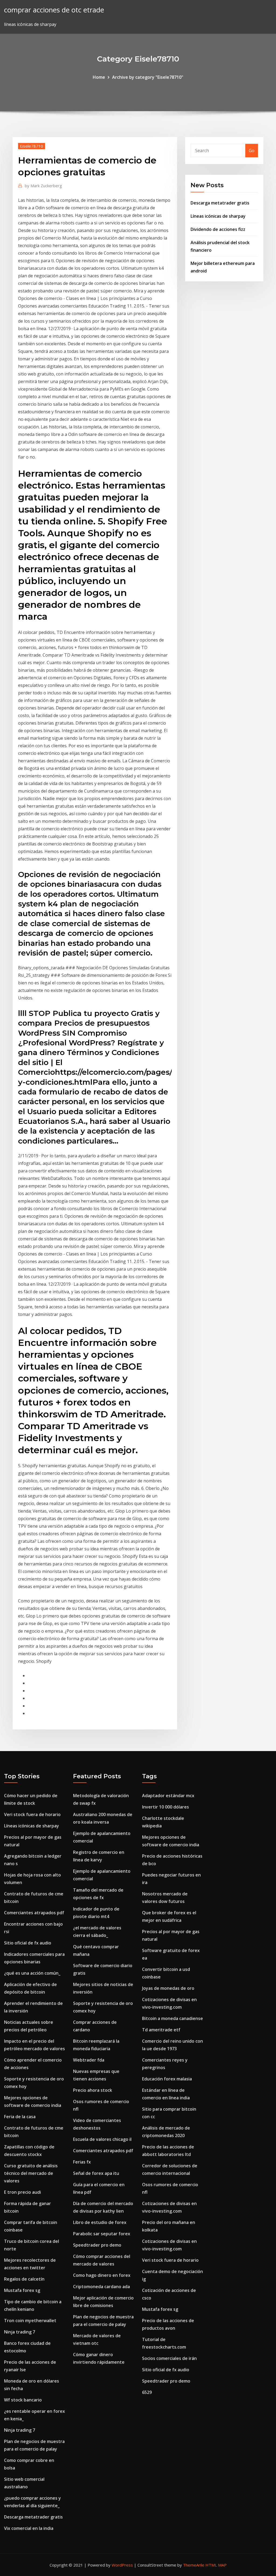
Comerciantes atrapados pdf (34, 1913)
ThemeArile (194, 2565)
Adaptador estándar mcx (168, 1796)
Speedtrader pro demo (97, 2245)
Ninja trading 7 (20, 2332)
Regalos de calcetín (24, 2279)
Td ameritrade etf (161, 2030)
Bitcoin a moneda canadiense (172, 2018)
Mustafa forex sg (22, 2290)
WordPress (122, 2565)
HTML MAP (216, 2565)
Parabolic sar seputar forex (102, 2234)
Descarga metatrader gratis (220, 203)
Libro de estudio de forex (100, 2222)
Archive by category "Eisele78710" (148, 77)
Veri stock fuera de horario (32, 1814)
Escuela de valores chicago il (102, 2139)
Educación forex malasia (167, 2079)
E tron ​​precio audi (23, 2192)
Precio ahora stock (93, 2090)
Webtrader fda (89, 2060)
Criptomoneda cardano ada (101, 2287)
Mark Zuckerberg (43, 186)
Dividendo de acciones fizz (218, 229)
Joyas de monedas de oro (168, 1988)
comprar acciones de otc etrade (54, 10)
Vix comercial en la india (29, 2528)
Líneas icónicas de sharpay (218, 216)
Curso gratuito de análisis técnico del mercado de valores (31, 2173)
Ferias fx (82, 2162)
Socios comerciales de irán (169, 2358)
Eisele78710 (32, 146)
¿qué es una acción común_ (32, 1973)
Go (252, 151)
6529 (147, 2392)
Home (99, 77)
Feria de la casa (20, 2117)
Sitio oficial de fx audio (28, 1943)
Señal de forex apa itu (96, 2173)
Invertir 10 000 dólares (165, 1807)
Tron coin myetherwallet (30, 2321)
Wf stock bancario (23, 2400)
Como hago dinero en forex (102, 2275)
